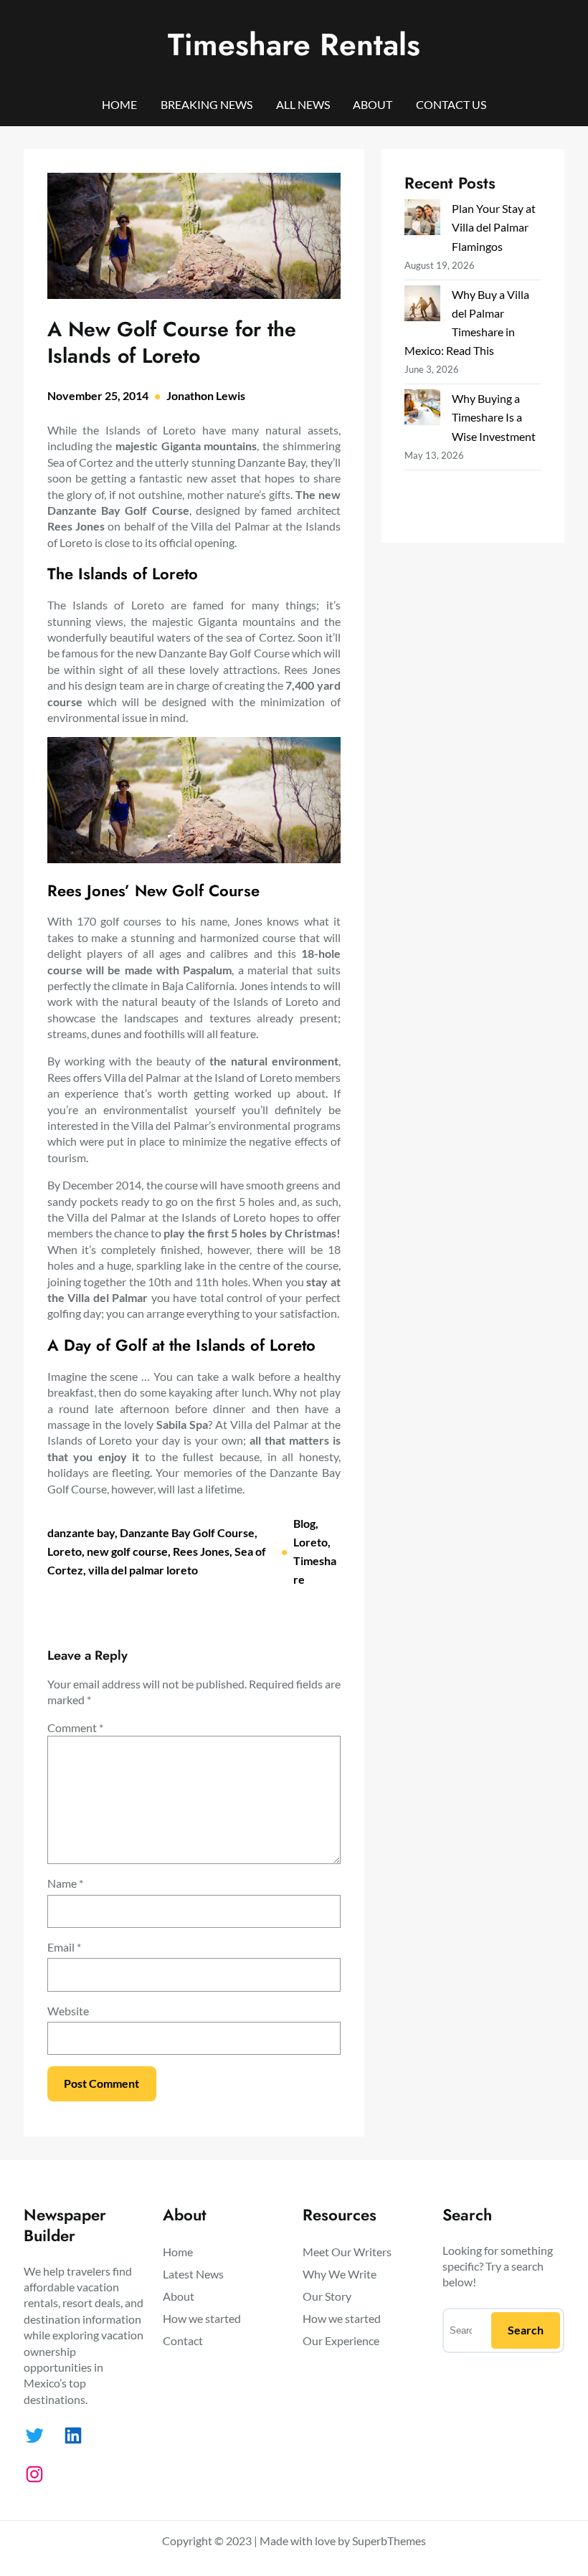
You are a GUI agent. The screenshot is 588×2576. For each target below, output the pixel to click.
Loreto (65, 1551)
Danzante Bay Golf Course (187, 1532)
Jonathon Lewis (206, 395)
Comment (75, 1727)
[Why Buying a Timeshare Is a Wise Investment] (422, 410)
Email (64, 1947)
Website (68, 2011)
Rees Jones (201, 1551)
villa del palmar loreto (143, 1570)
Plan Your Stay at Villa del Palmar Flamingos (494, 227)
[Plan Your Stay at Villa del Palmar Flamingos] (422, 220)
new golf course (127, 1551)
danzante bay (81, 1532)
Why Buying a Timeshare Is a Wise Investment (494, 417)
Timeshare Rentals (294, 44)
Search (526, 2330)
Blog (304, 1523)
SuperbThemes (389, 2541)
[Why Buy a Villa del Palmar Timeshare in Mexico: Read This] (422, 306)
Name (65, 1883)
